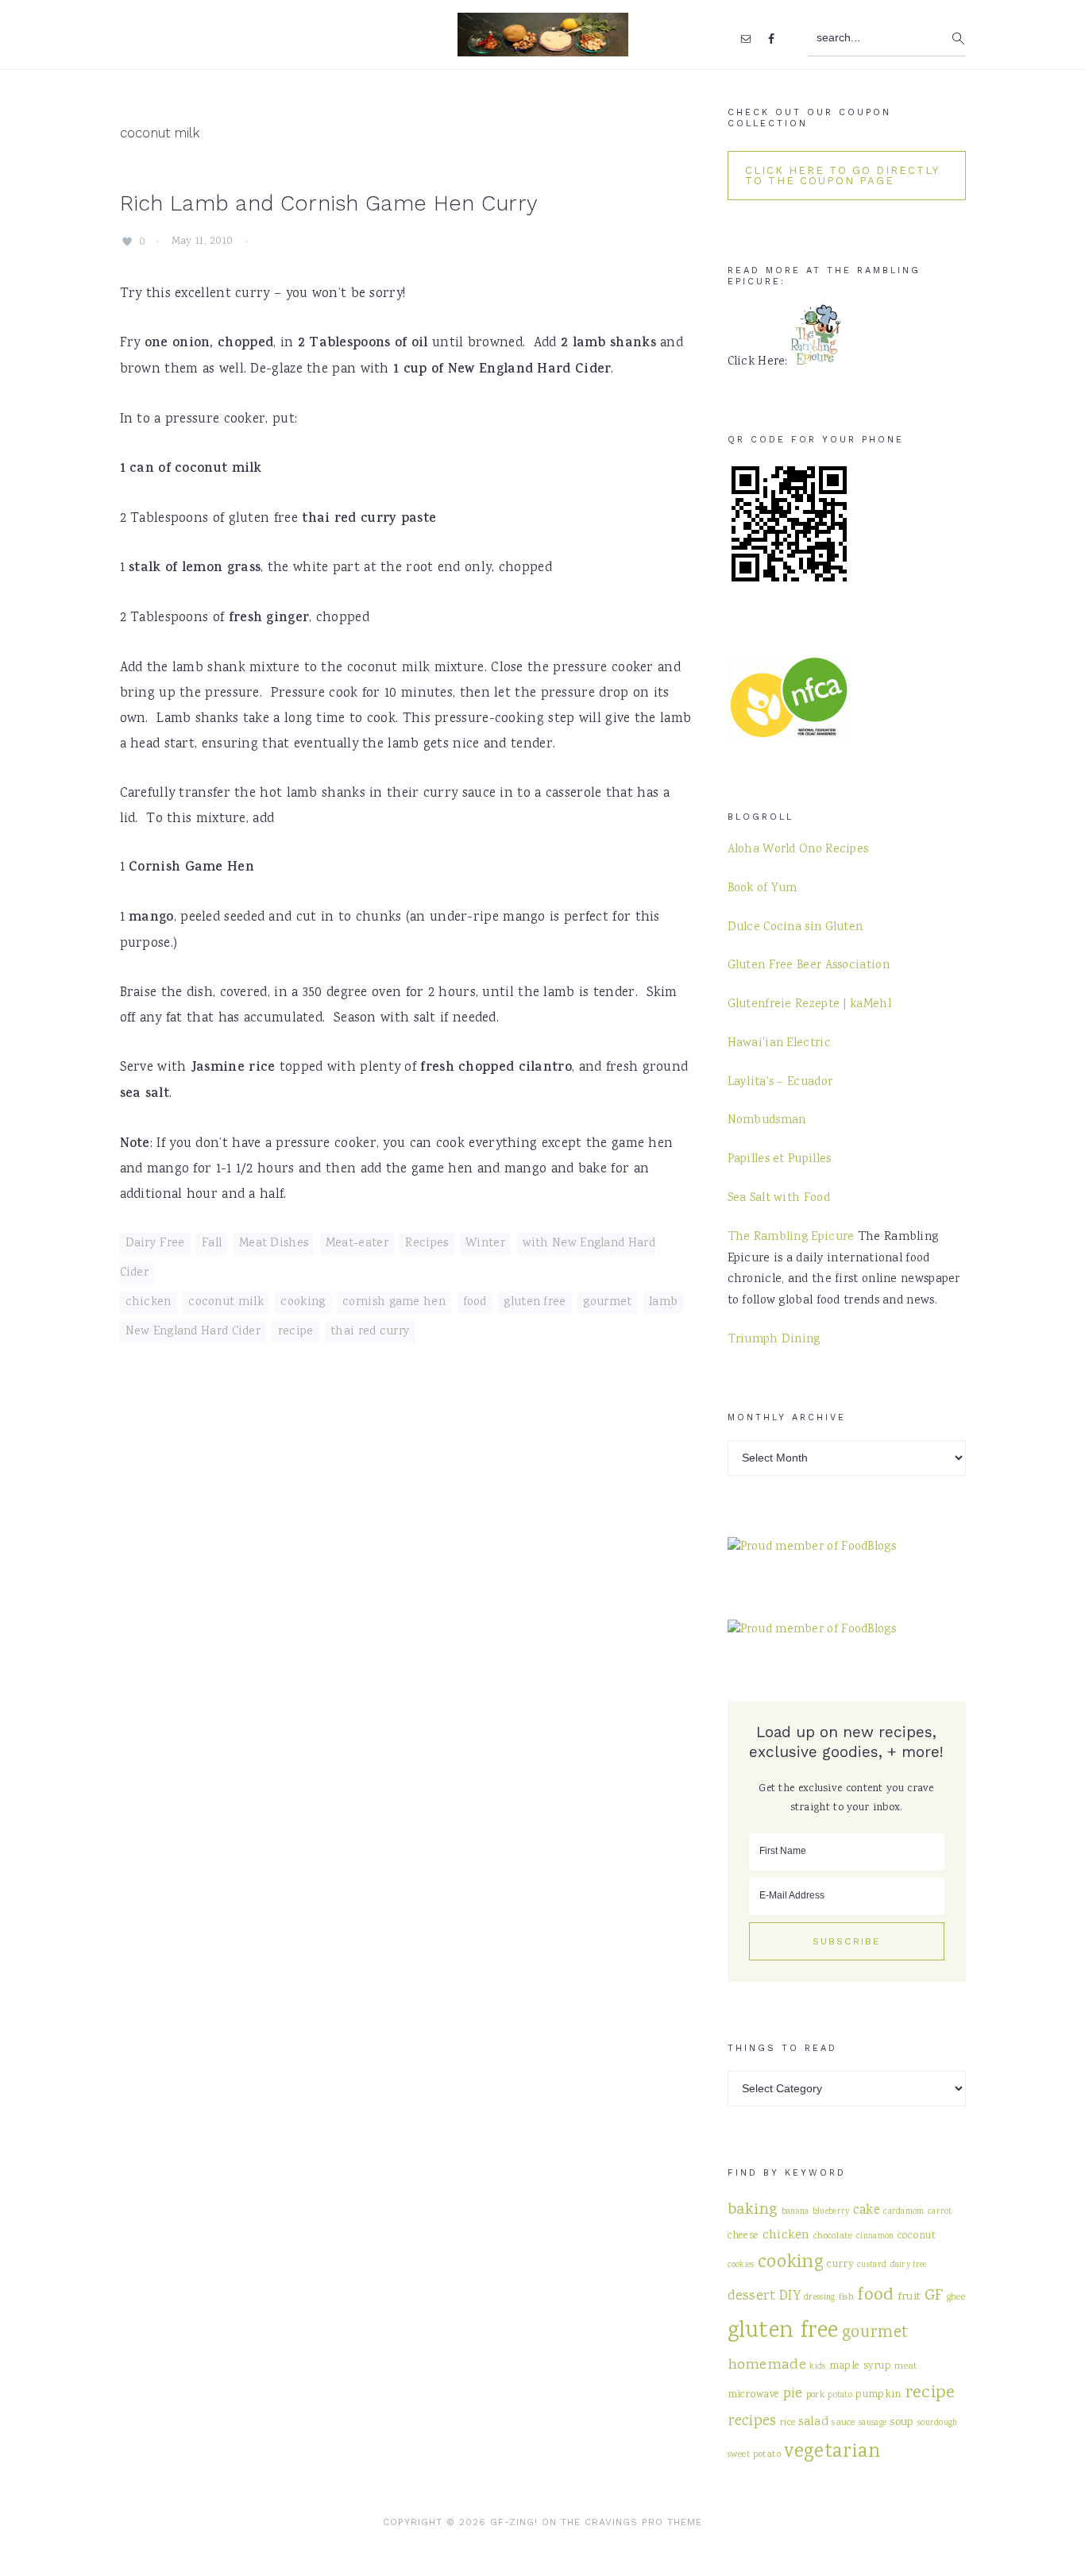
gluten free (535, 1303)
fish (846, 2297)
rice (788, 2423)
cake (867, 2211)
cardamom (904, 2212)
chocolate (833, 2236)
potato (840, 2395)
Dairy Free (155, 1244)
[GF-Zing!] (543, 46)
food (475, 1303)
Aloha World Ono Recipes (798, 850)
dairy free (909, 2265)
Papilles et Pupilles (780, 1160)
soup (902, 2422)
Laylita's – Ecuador (780, 1083)
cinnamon (875, 2236)
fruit (909, 2297)
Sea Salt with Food (779, 1199)
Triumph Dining (774, 1340)
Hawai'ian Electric (779, 1044)
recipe (296, 1332)
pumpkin (878, 2395)
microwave (754, 2395)
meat (906, 2366)
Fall (212, 1244)
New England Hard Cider (193, 1332)
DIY (790, 2297)
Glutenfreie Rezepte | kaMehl (809, 1005)
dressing (819, 2298)
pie (793, 2394)
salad (813, 2422)
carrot (940, 2212)
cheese (743, 2236)
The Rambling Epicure (791, 1238)
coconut (917, 2236)
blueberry (831, 2212)
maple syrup (860, 2366)
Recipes (427, 1244)
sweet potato (755, 2454)
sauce (844, 2423)
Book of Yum (763, 889)
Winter (485, 1244)
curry (840, 2265)
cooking (303, 1303)
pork (815, 2395)
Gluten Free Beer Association (809, 966)
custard (872, 2265)
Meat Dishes (274, 1244)
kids (817, 2367)
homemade (767, 2365)
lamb (663, 1303)
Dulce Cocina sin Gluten (795, 928)
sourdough (938, 2423)
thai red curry (370, 1332)
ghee (956, 2297)
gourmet (607, 1303)
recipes (752, 2422)
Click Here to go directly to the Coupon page (842, 176)
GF (934, 2296)
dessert (752, 2296)
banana (795, 2212)
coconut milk (226, 1303)
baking (753, 2210)
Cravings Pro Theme (643, 2522)
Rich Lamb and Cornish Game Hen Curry (329, 203)
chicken (149, 1303)
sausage (873, 2423)
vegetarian (832, 2453)
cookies (741, 2265)
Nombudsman (767, 1121)
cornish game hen (394, 1303)
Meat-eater (357, 1244)
